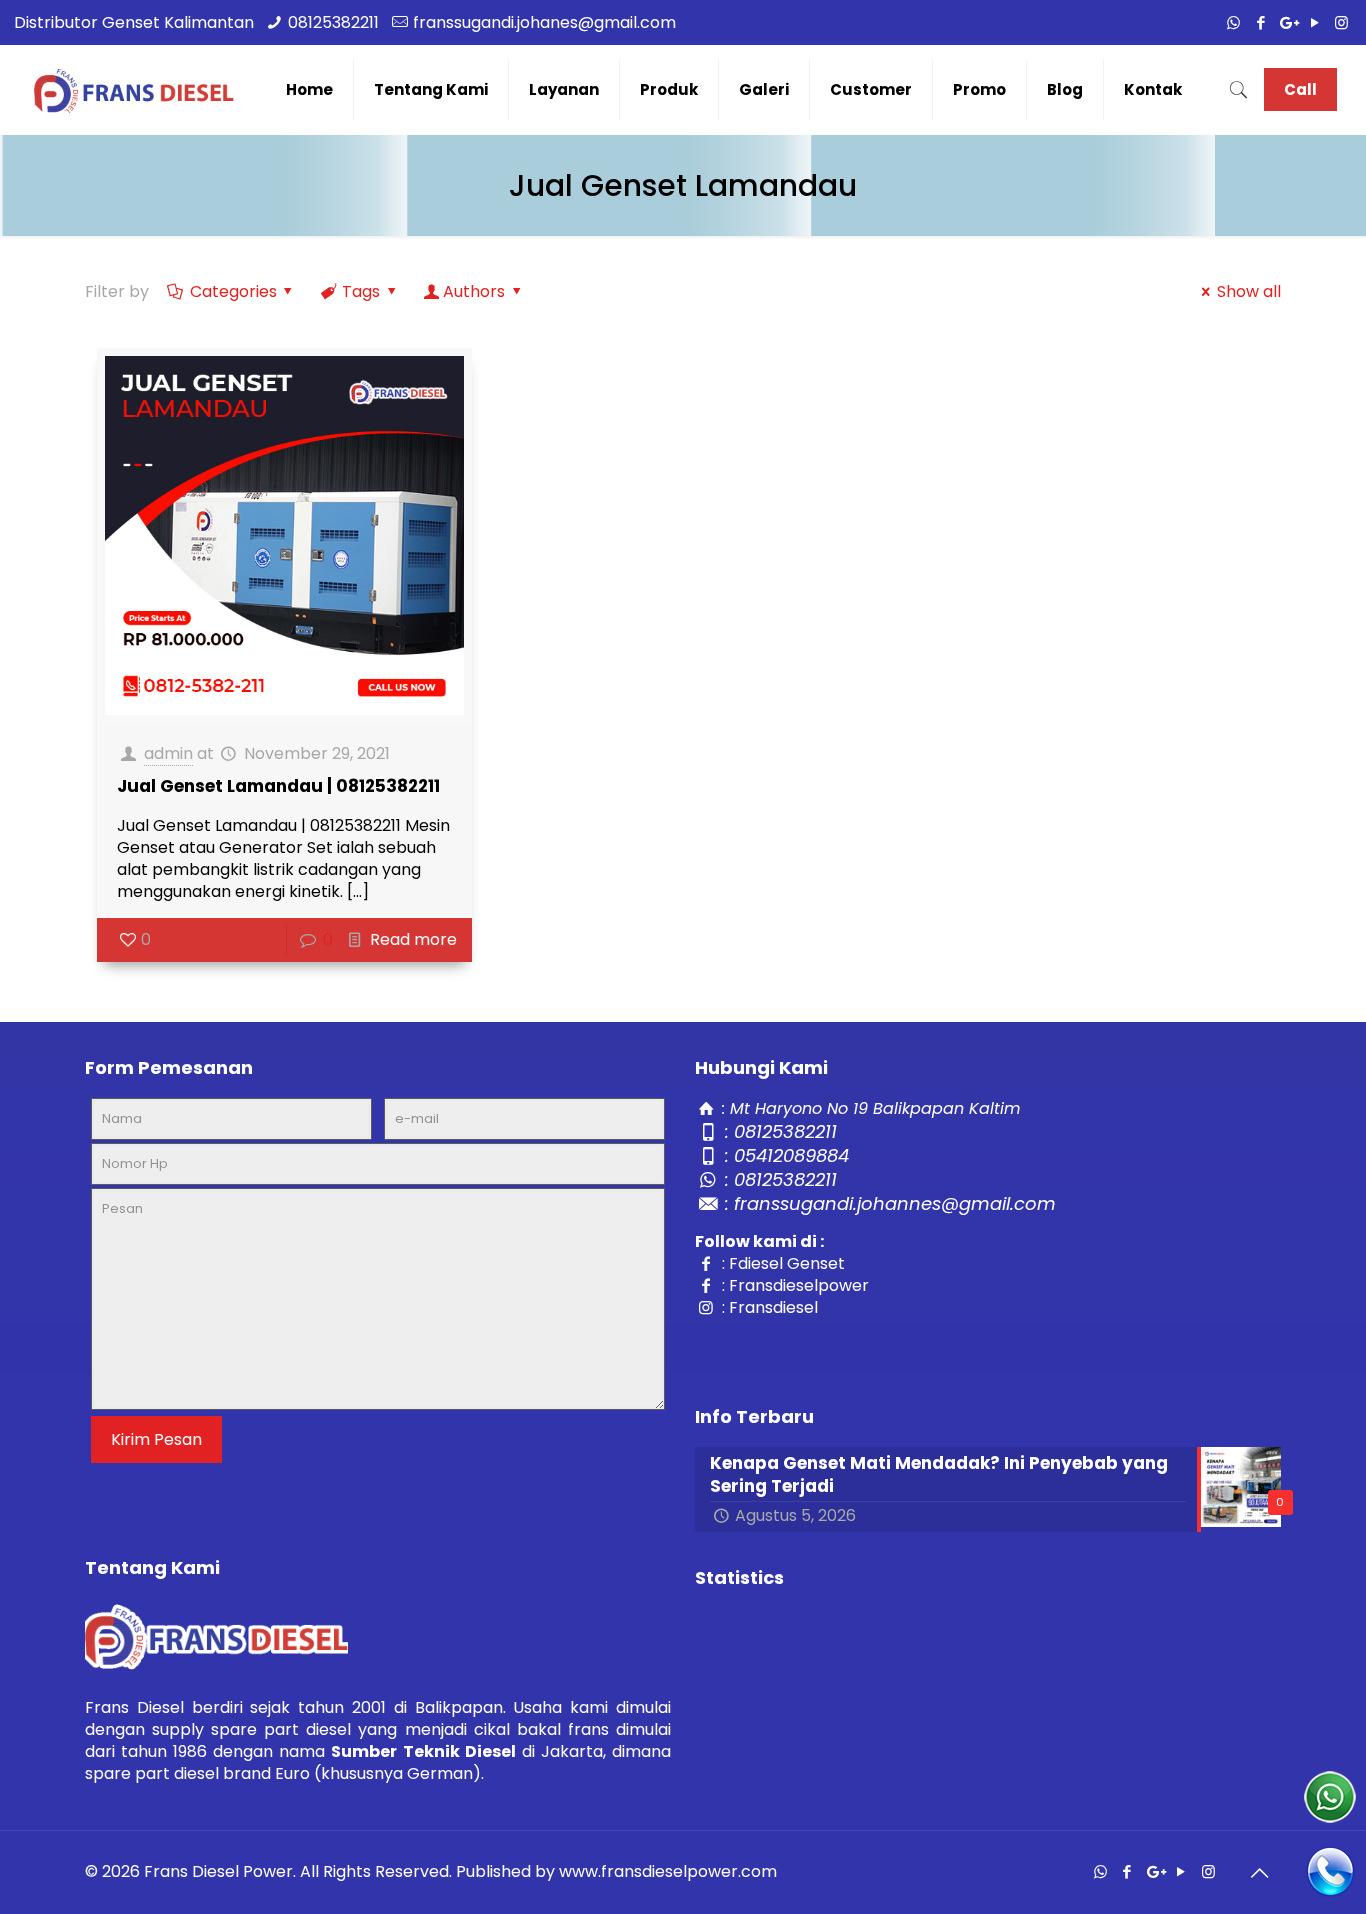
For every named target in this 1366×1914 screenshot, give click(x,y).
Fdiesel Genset (787, 1263)
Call (1300, 89)
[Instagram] (1341, 22)
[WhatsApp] (1233, 22)
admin (168, 753)
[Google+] (1287, 22)
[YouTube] (1314, 22)
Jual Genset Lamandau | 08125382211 (278, 786)
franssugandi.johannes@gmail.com (895, 1203)
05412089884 (791, 1155)
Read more (413, 939)
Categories (233, 291)
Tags (361, 291)
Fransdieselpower (799, 1285)
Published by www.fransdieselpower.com (616, 1871)
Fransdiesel (773, 1307)
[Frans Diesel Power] (134, 90)
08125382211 (333, 22)
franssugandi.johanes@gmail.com (544, 22)
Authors (474, 291)
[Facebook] (1260, 22)
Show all (1248, 291)
